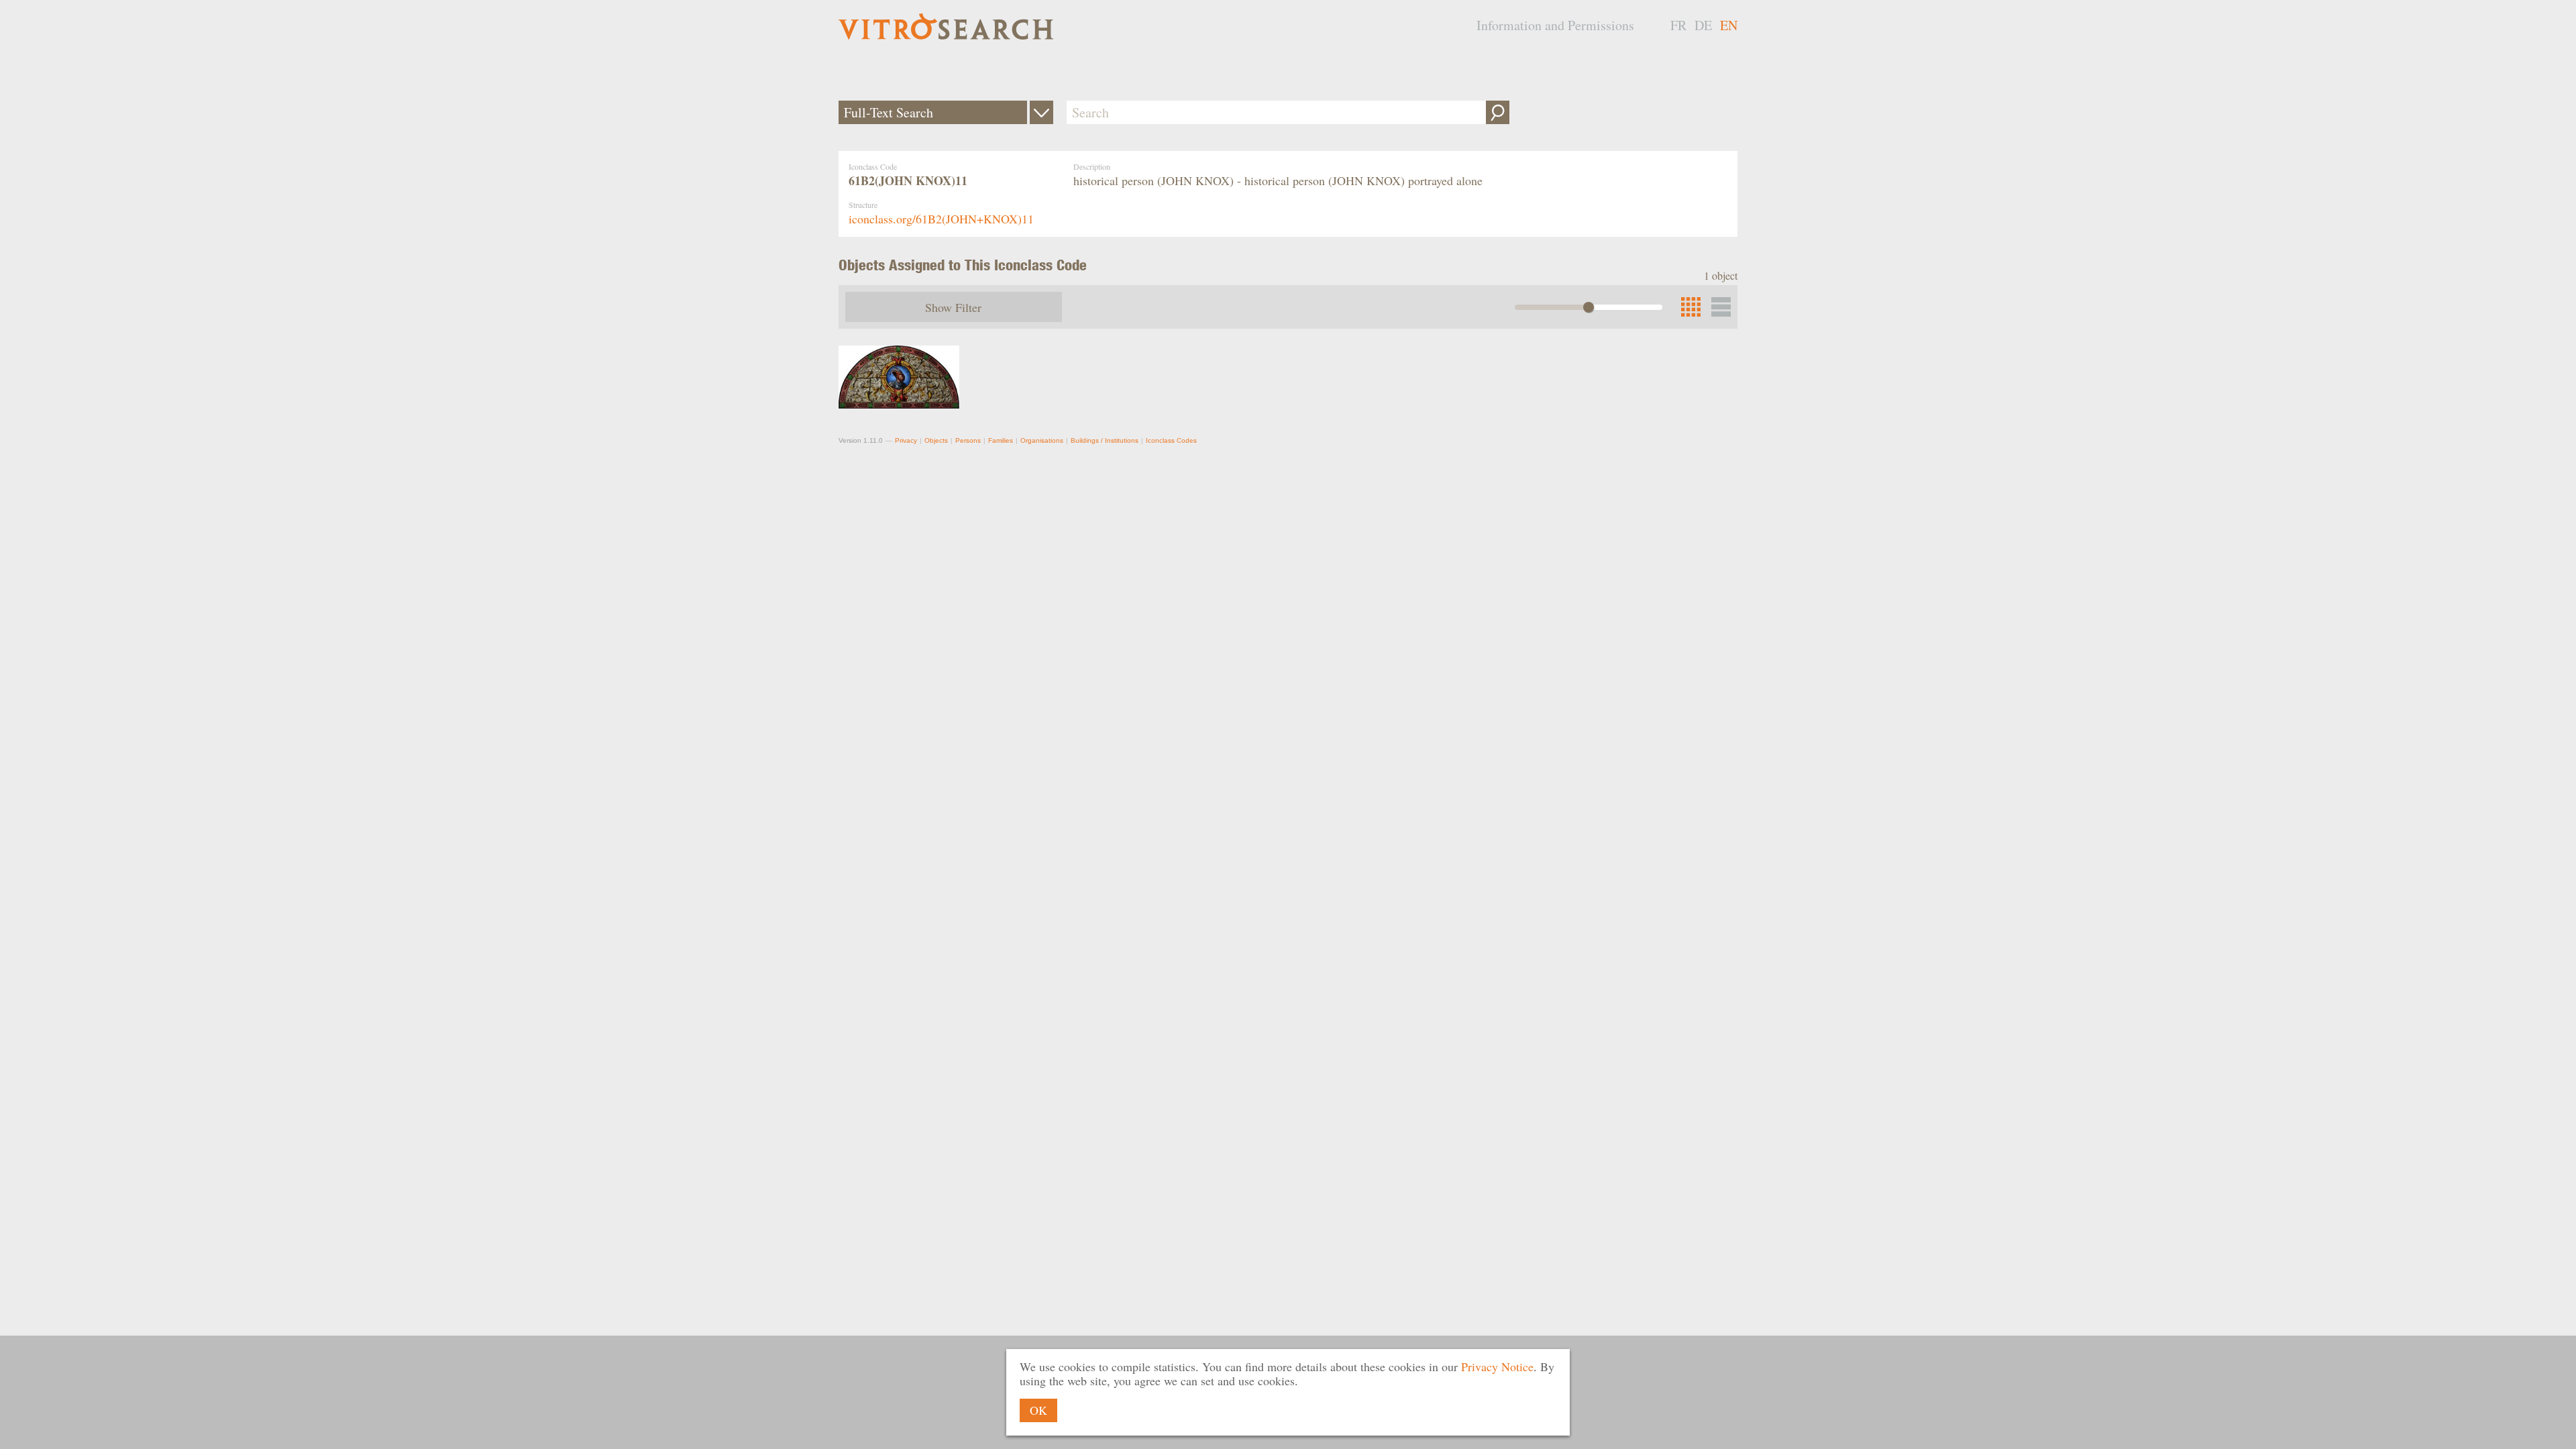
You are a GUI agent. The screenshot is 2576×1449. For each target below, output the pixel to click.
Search (1498, 112)
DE (1703, 25)
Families (1001, 440)
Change (1041, 112)
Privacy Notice (1497, 1366)
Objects (936, 440)
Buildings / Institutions (1105, 440)
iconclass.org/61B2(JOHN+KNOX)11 (941, 219)
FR (1678, 25)
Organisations (1042, 440)
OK (1038, 1410)
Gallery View (1721, 307)
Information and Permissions (1555, 25)
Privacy (906, 440)
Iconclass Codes (1171, 440)
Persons (968, 440)
